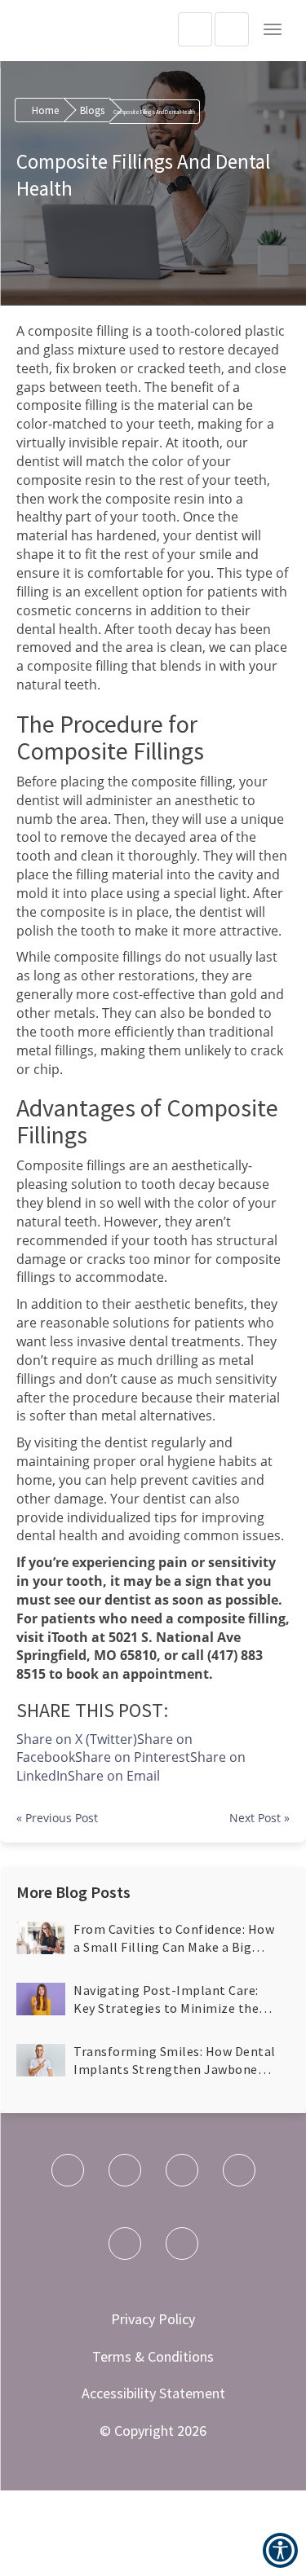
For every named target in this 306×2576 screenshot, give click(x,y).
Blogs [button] (92, 110)
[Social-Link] (68, 2170)
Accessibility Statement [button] (153, 2393)
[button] (273, 29)
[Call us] (195, 29)
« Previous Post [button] (57, 1818)
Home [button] (45, 110)
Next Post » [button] (259, 1818)
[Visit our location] (232, 29)
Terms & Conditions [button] (153, 2356)
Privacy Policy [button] (153, 2319)
